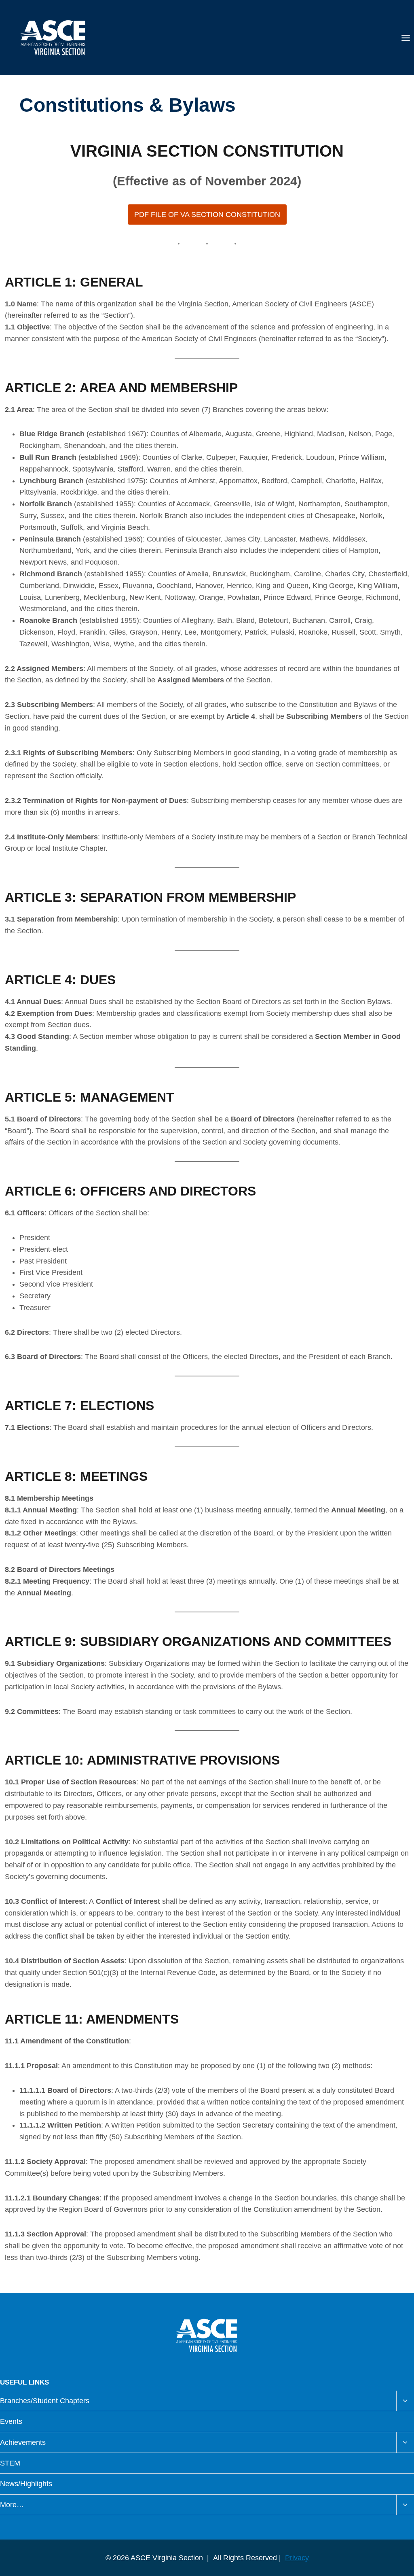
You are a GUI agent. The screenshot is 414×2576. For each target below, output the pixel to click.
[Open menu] (406, 38)
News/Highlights (26, 2484)
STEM (10, 2463)
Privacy (297, 2558)
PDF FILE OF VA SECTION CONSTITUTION (207, 214)
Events (11, 2421)
